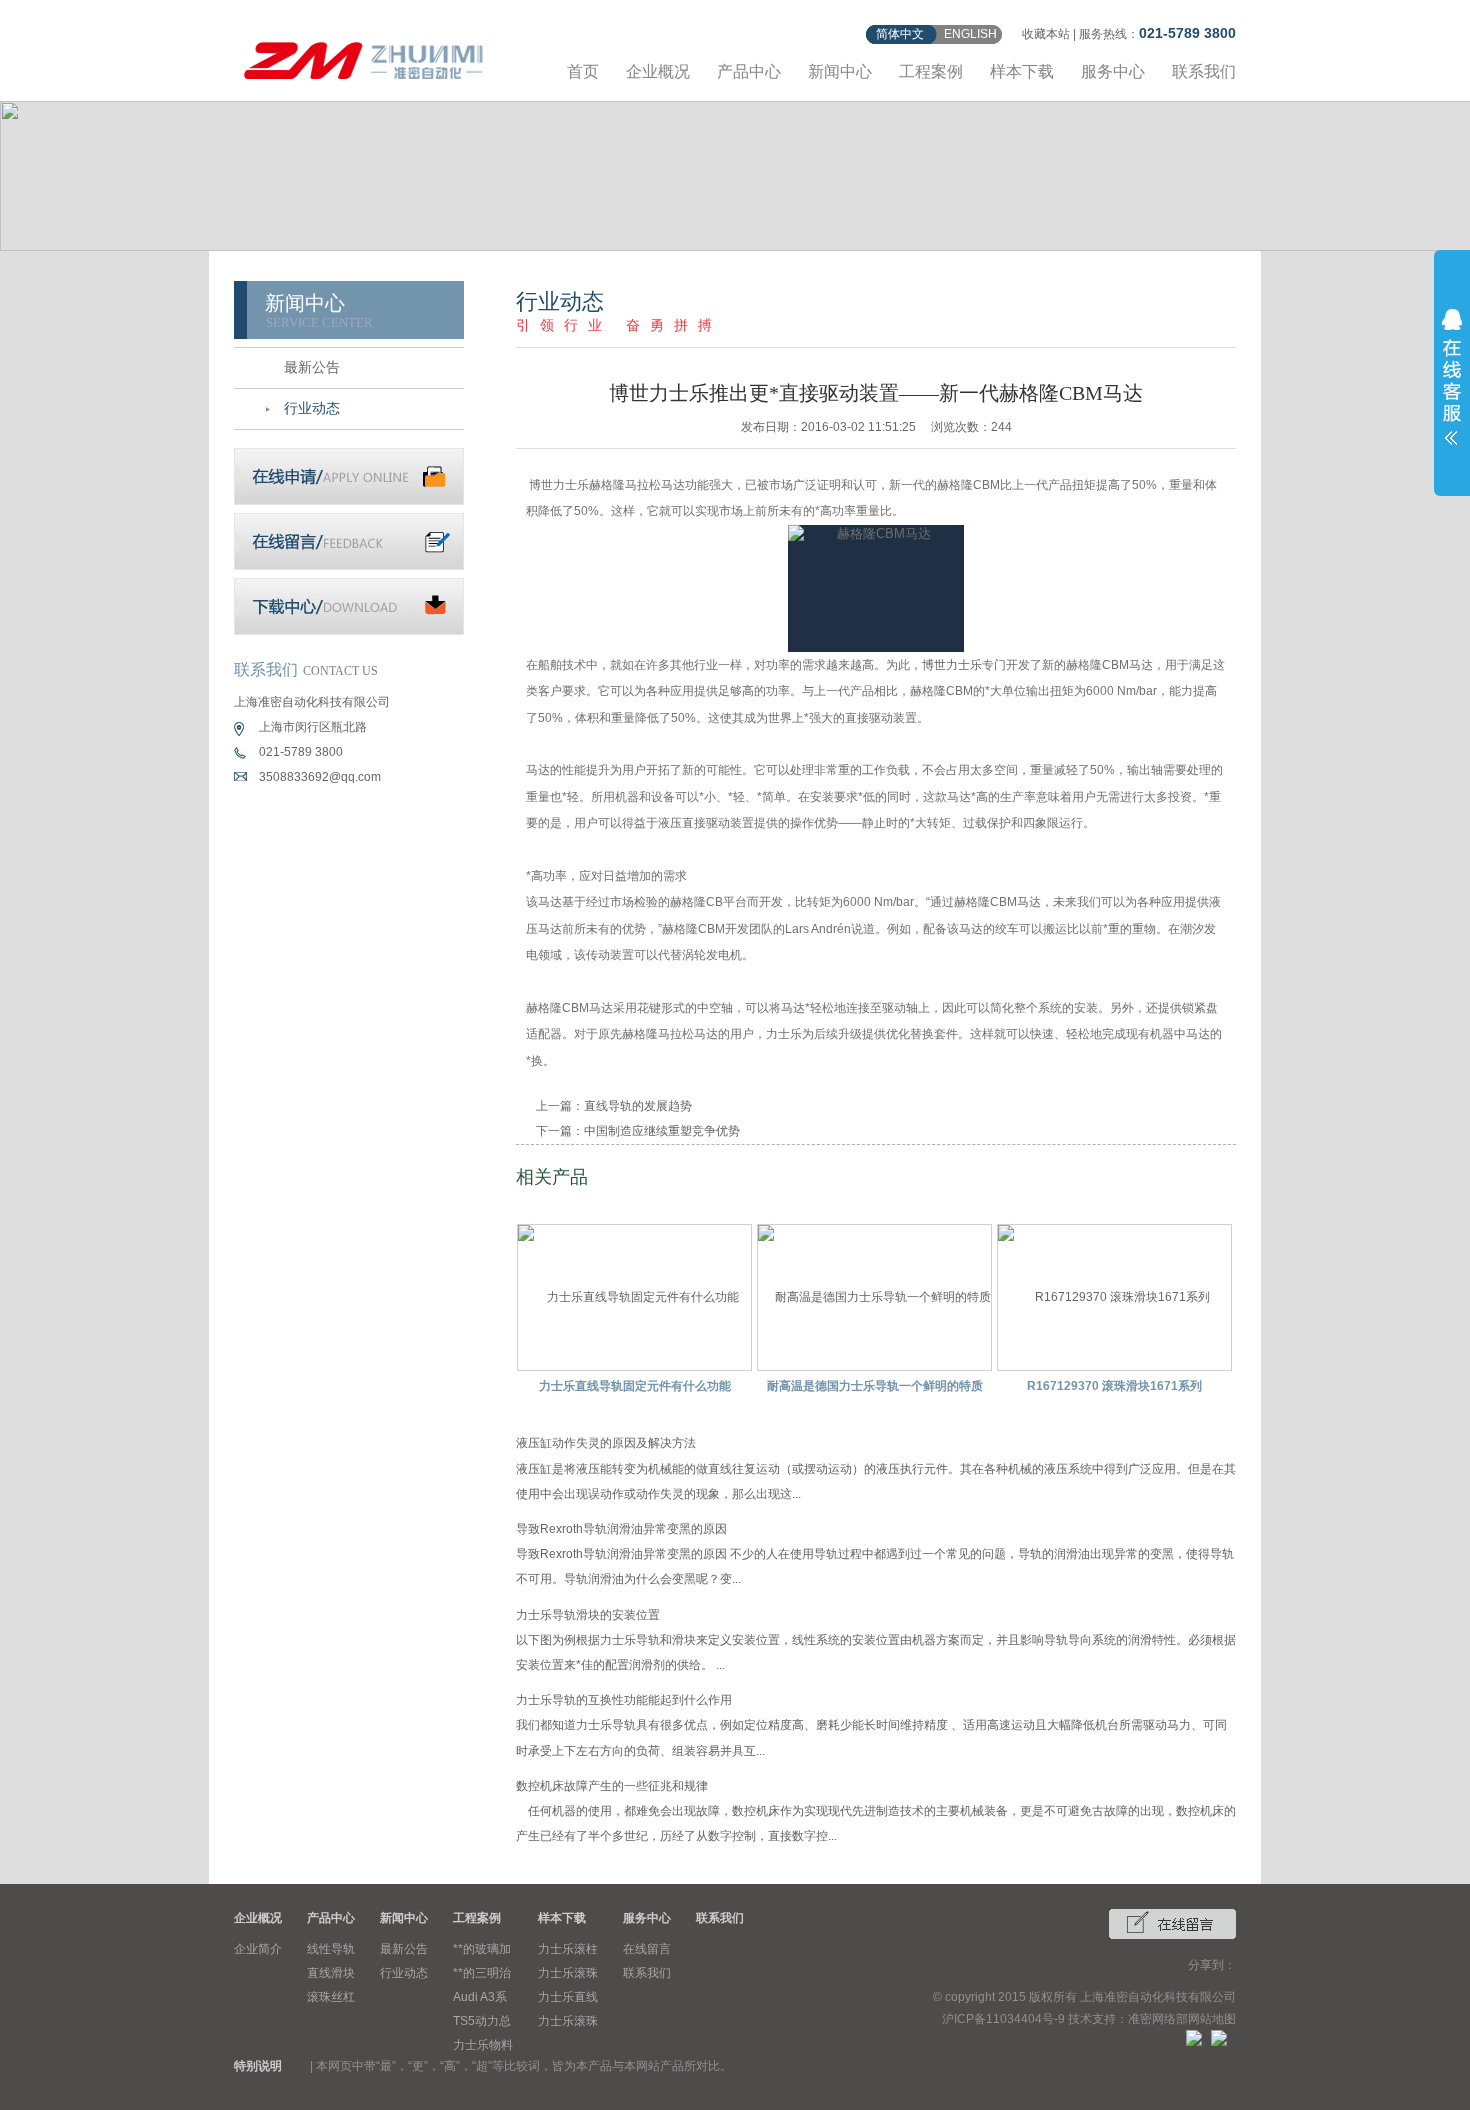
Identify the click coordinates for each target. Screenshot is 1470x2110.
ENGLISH (970, 34)
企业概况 (658, 71)
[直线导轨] (364, 57)
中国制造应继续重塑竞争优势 (662, 1131)
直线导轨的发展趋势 (638, 1106)
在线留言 (647, 1949)
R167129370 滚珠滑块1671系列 (1114, 1386)
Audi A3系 (480, 1997)
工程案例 (931, 71)
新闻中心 (840, 71)
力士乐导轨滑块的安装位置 (588, 1615)
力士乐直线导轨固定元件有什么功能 (635, 1386)
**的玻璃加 (482, 1949)
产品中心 (749, 71)
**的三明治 (482, 1973)
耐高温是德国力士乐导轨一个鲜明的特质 (875, 1386)
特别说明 (258, 2066)
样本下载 (1022, 71)
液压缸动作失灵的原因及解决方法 (606, 1443)
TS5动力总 (482, 2021)
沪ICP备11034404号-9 (1003, 2019)
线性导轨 (331, 1949)
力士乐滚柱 (568, 1949)
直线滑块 (331, 1973)
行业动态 (312, 408)
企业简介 (258, 1949)
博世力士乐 (952, 665)
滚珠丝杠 (331, 1997)
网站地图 (1212, 2019)
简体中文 (900, 34)
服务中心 (1113, 71)
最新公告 (312, 367)
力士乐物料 (483, 2045)
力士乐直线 (568, 1997)
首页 (583, 71)
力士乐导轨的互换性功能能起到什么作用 (624, 1700)
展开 (1452, 377)
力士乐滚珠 (568, 1973)
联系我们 (1204, 71)
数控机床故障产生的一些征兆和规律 (612, 1786)
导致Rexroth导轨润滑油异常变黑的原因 (621, 1529)
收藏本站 (1046, 34)
